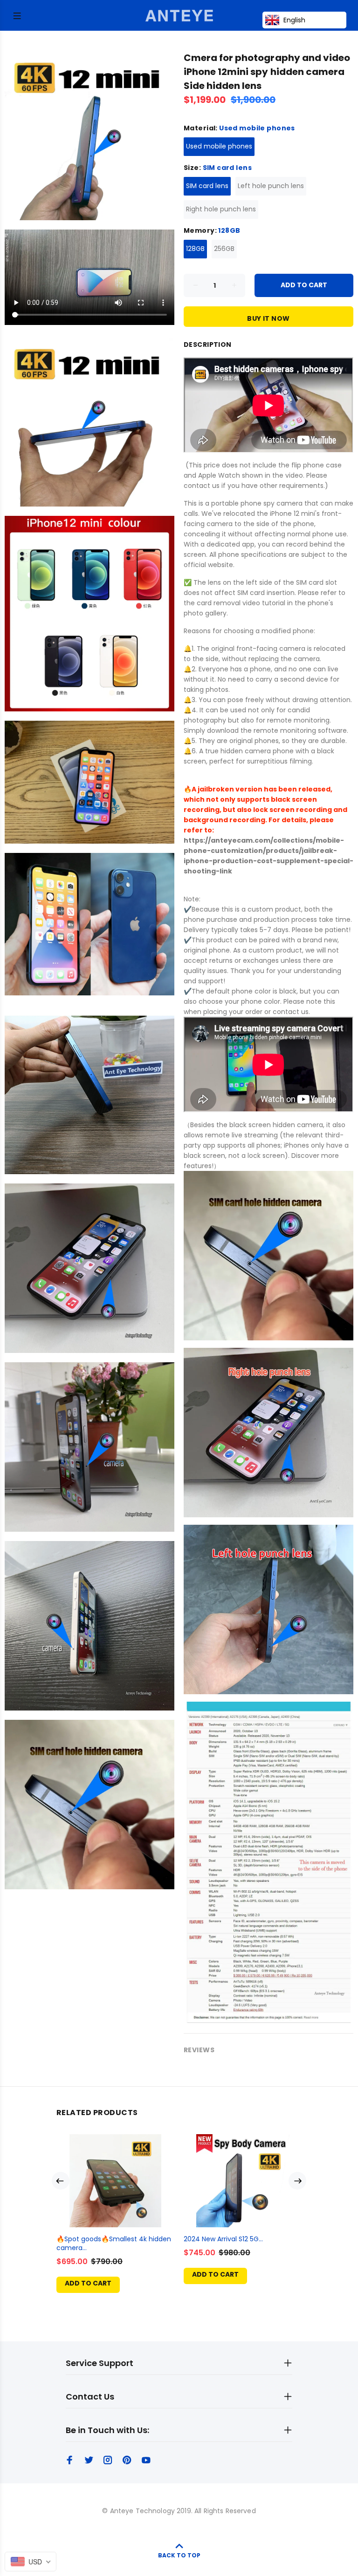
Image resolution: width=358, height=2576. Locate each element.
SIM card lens (207, 186)
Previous (61, 2181)
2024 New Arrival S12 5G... (223, 2239)
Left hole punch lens (271, 186)
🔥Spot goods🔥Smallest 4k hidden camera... (114, 2243)
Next (297, 2181)
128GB (195, 249)
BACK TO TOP (179, 2555)
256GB (224, 249)
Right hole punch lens (221, 209)
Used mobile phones (219, 146)
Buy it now (268, 318)
